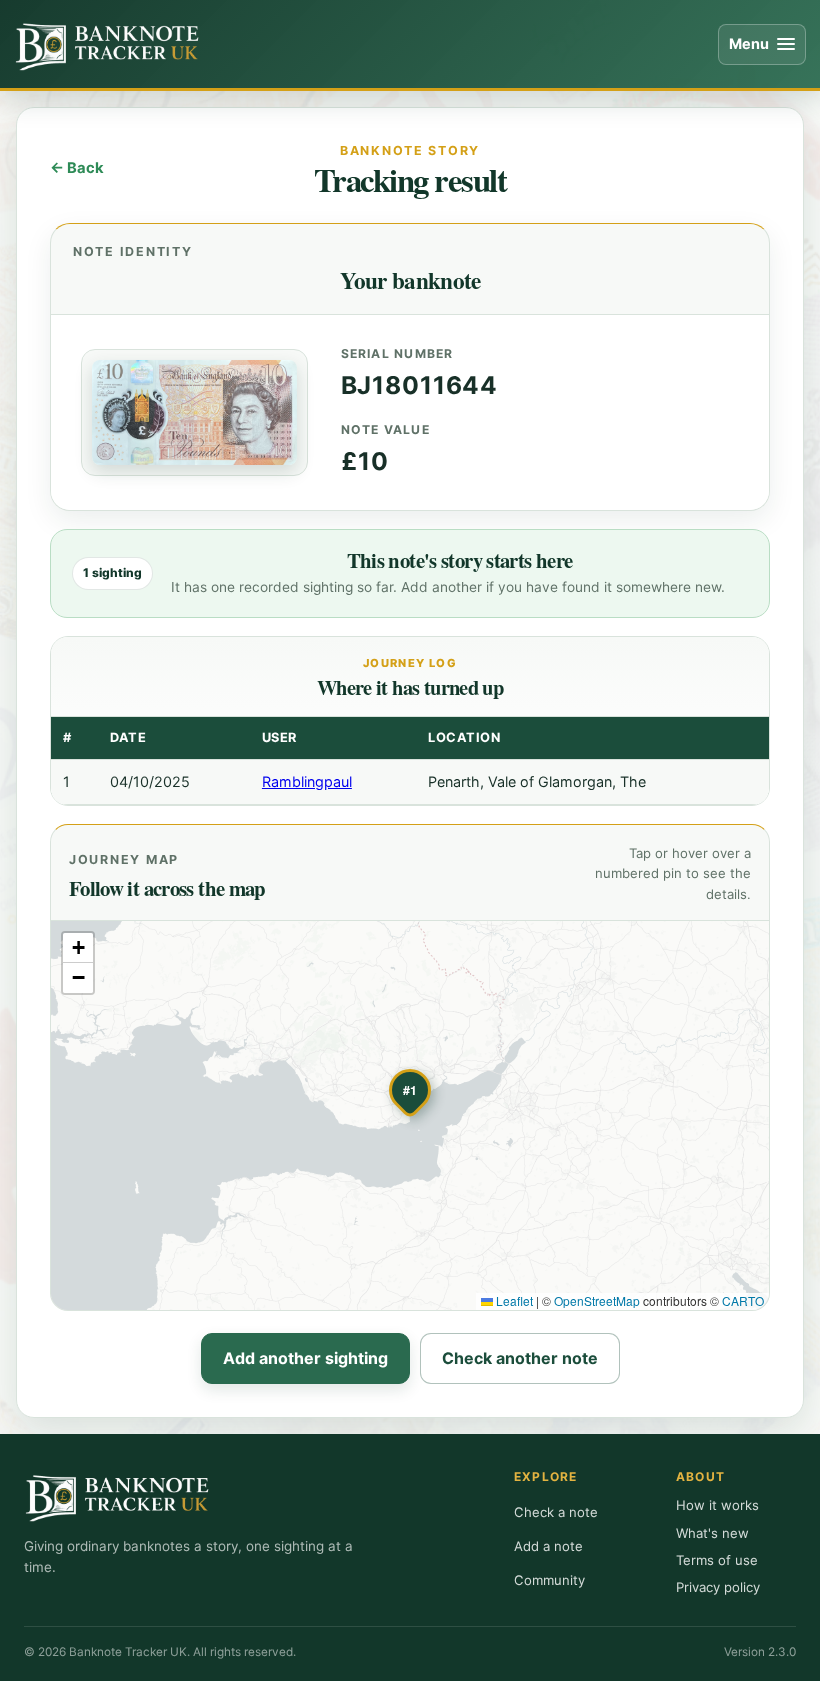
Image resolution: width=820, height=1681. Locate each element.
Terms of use (717, 1560)
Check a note (556, 1512)
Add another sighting (305, 1358)
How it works (717, 1505)
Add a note (548, 1546)
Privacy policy (718, 1587)
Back (85, 168)
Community (549, 1580)
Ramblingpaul (307, 781)
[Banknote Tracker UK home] (109, 44)
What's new (712, 1533)
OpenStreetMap (597, 1300)
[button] (410, 1092)
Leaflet (513, 1300)
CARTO (743, 1300)
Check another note (520, 1358)
